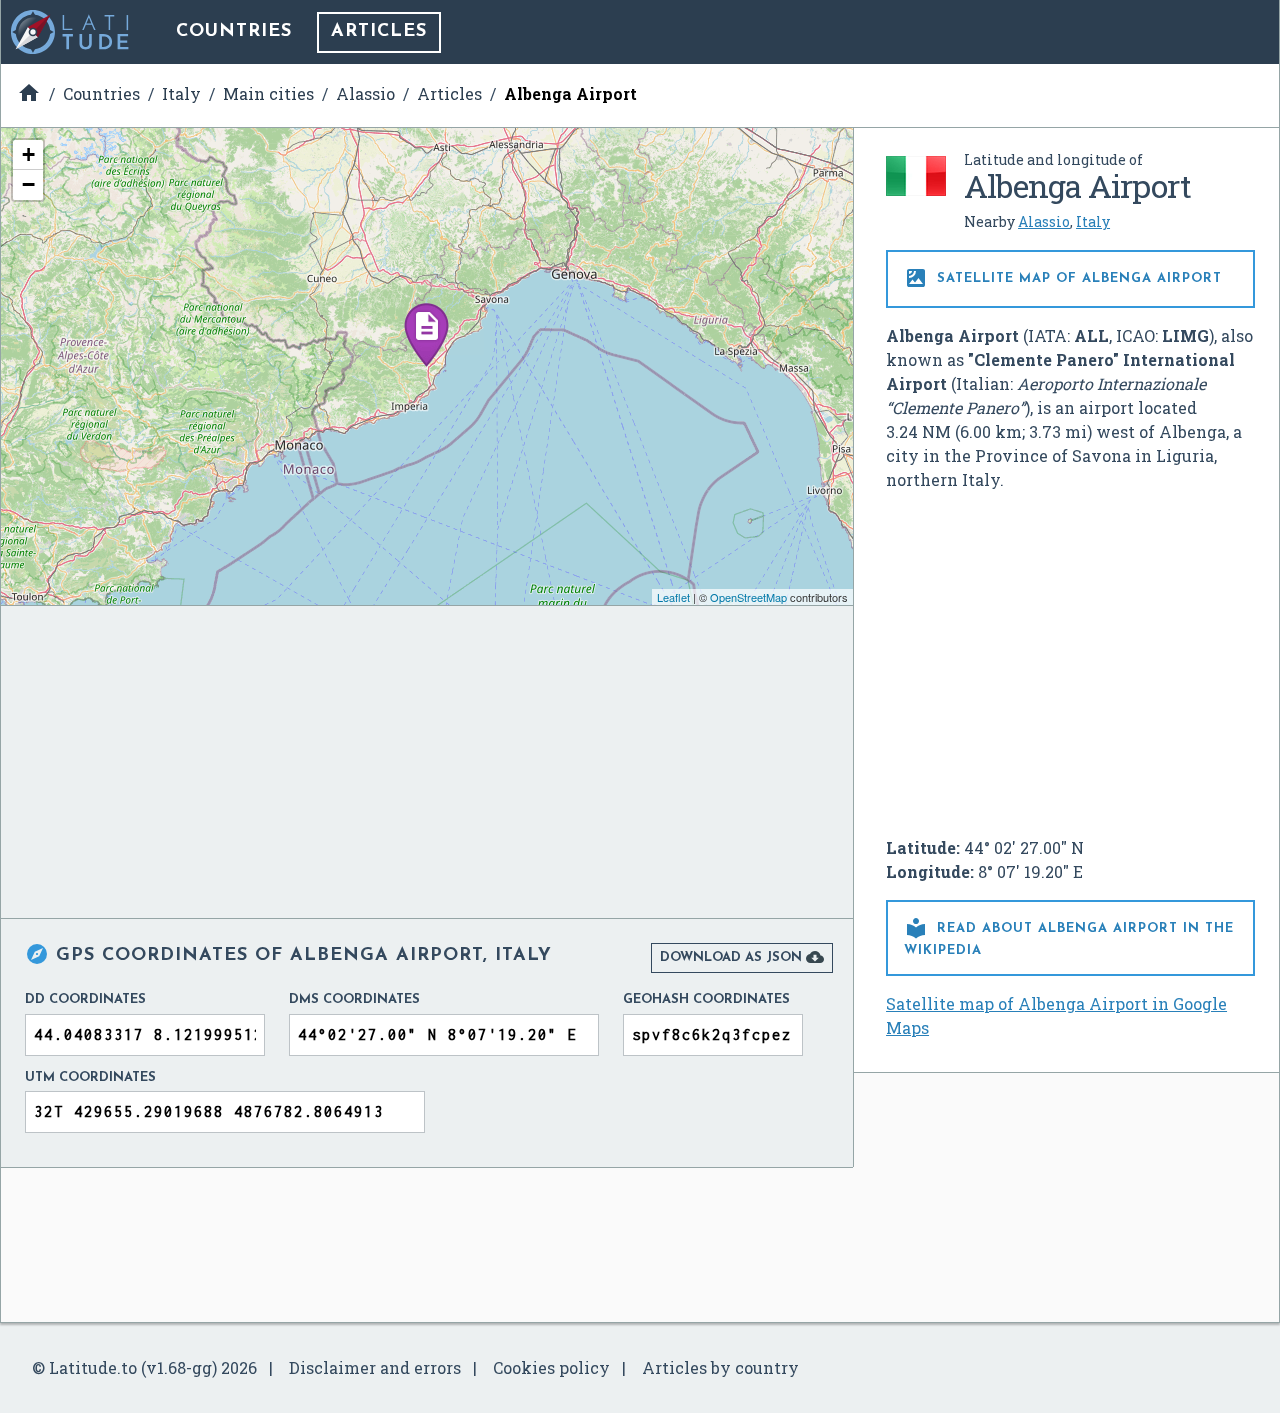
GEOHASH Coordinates (706, 999)
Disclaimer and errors (375, 1367)
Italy (1093, 221)
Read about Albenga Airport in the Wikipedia (1069, 936)
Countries (234, 32)
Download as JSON (742, 957)
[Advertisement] (1071, 656)
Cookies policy (551, 1367)
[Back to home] (71, 32)
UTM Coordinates (90, 1077)
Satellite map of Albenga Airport (1063, 278)
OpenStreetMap (748, 597)
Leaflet (673, 597)
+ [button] (28, 154)
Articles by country (720, 1367)
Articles (379, 32)
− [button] (28, 184)
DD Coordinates (85, 999)
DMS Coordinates (354, 999)
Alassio (1044, 221)
